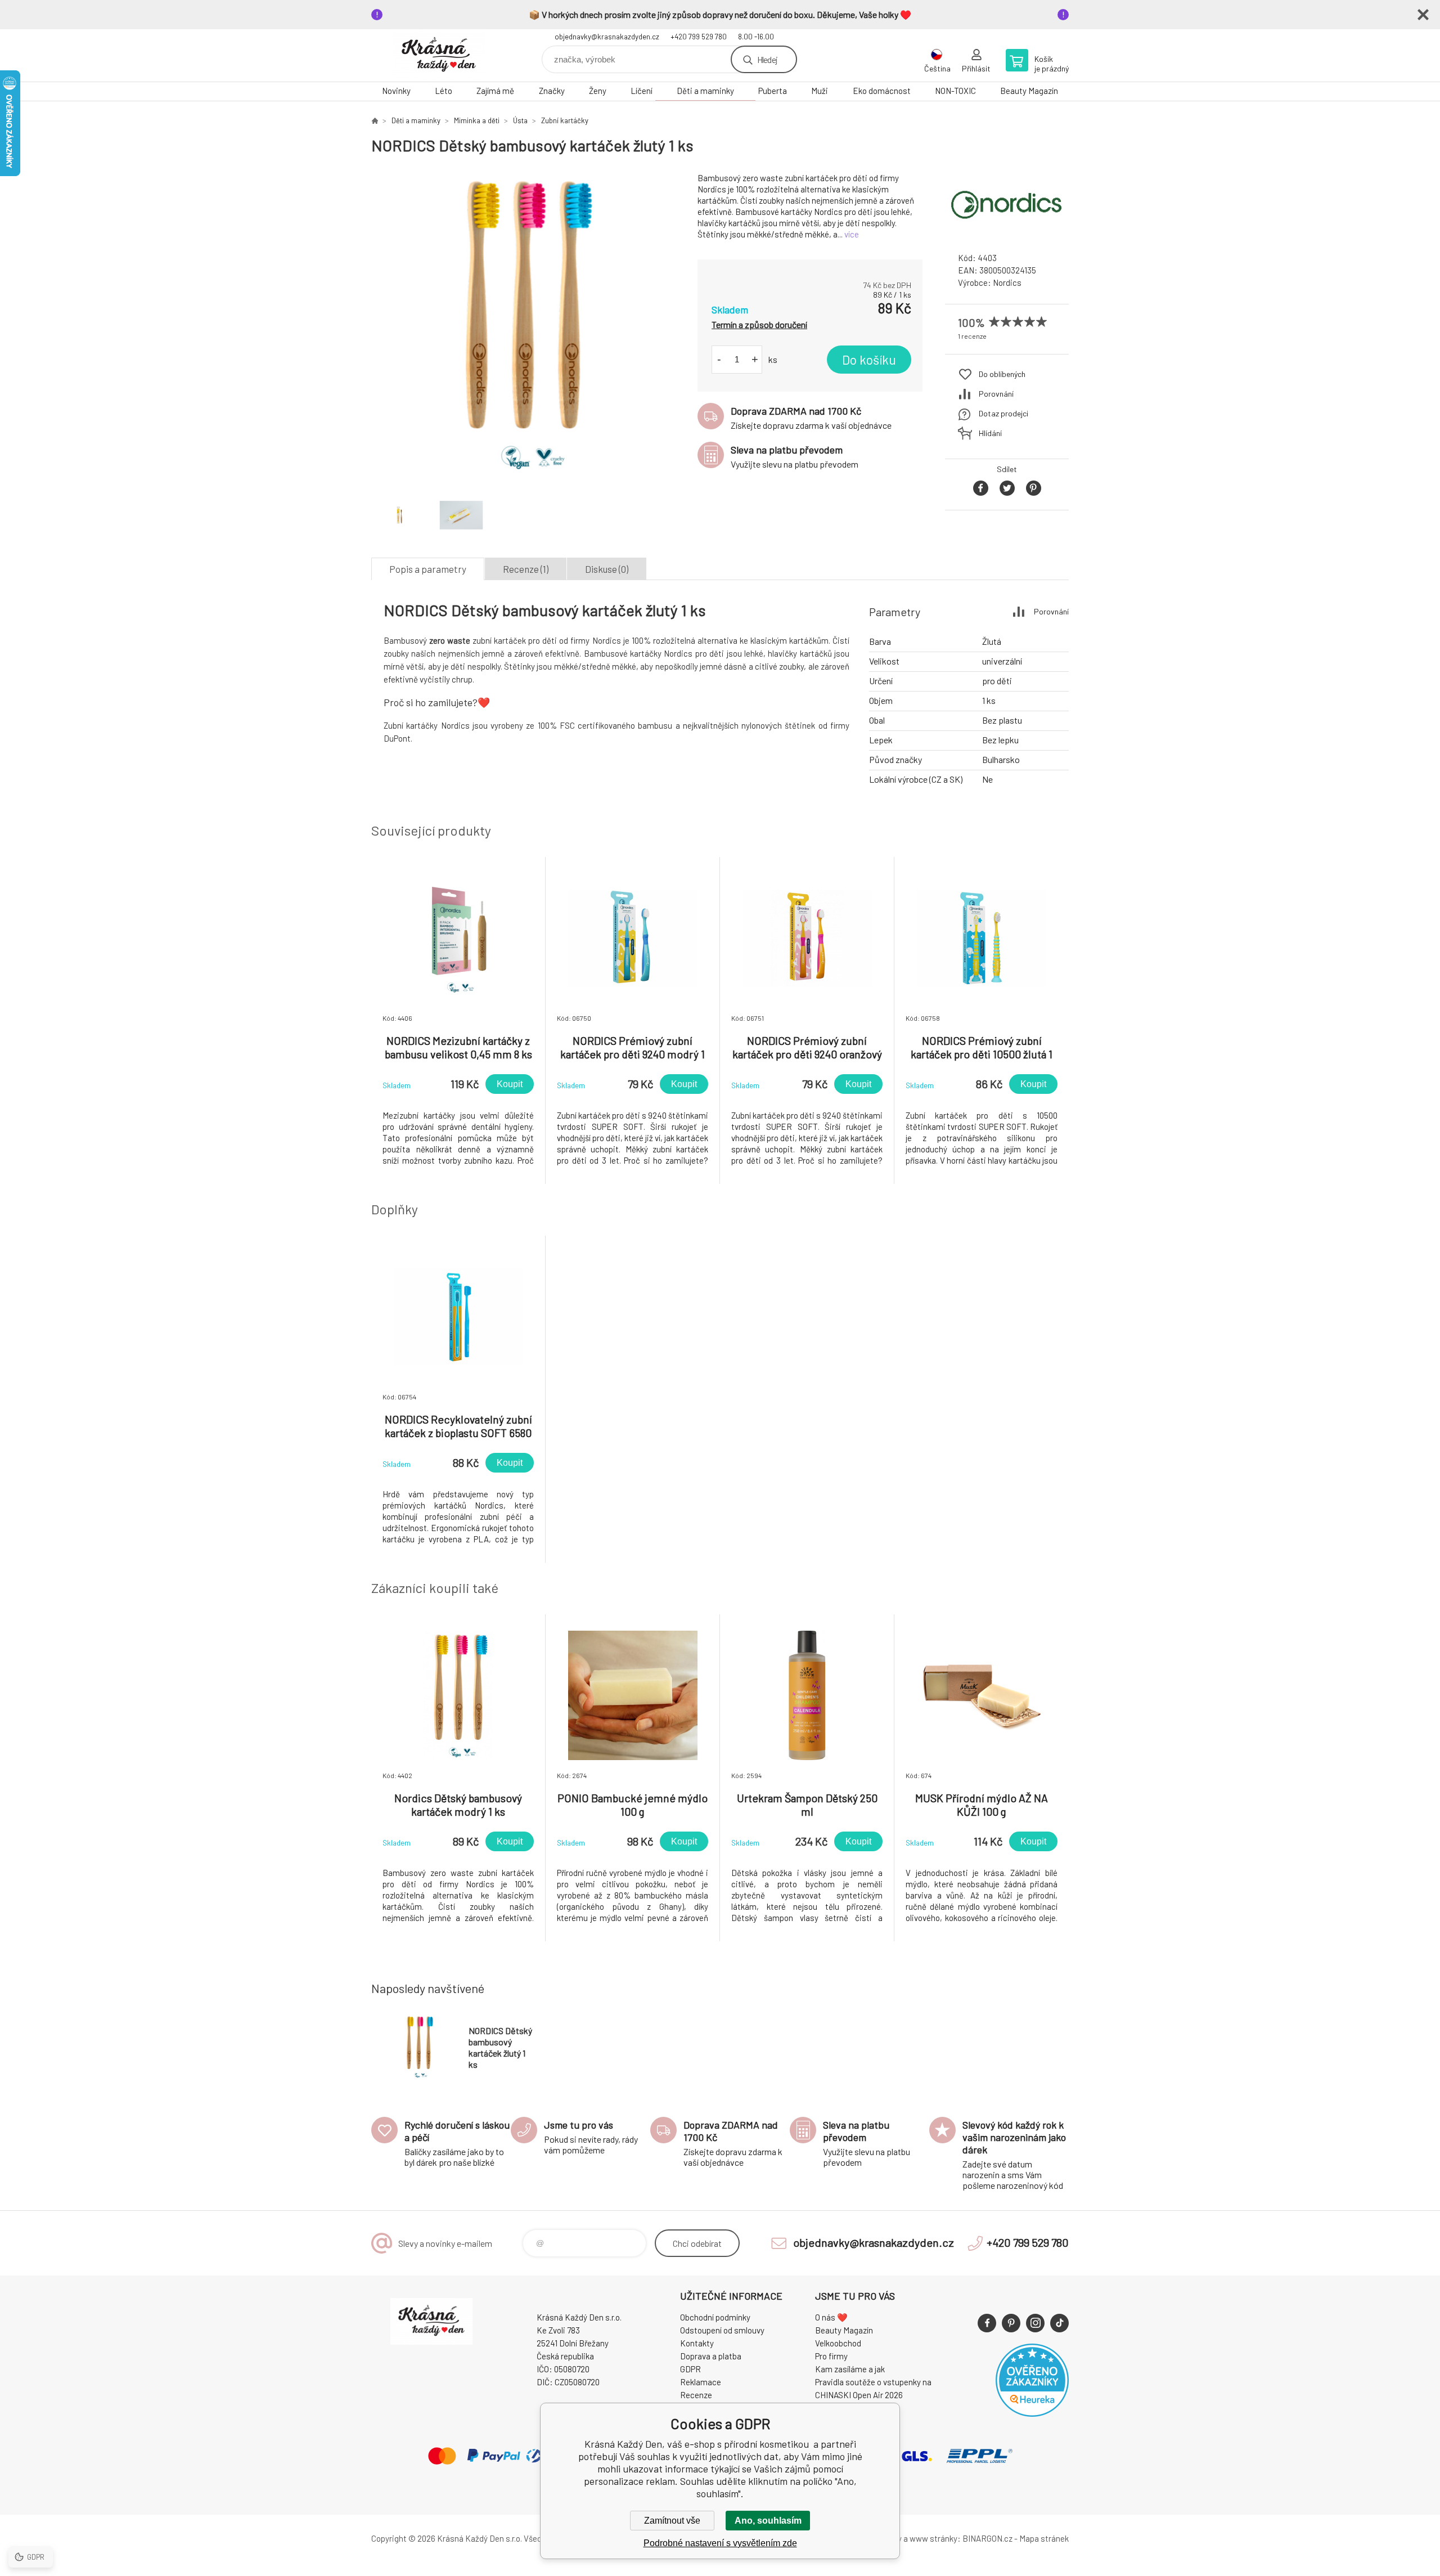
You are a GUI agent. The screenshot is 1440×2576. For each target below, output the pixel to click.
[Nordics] (1007, 233)
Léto (444, 91)
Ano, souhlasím (768, 2521)
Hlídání (990, 433)
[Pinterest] (1011, 2323)
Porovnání (996, 394)
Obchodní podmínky (715, 2317)
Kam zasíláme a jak (850, 2369)
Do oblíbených (1002, 374)
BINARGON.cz (987, 2538)
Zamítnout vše (672, 2521)
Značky (552, 91)
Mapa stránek (1044, 2538)
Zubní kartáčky (565, 120)
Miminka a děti (477, 120)
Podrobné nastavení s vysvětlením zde (720, 2543)
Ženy (598, 91)
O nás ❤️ (831, 2317)
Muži (820, 91)
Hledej (767, 59)
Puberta (773, 91)
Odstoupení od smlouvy (722, 2330)
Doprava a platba (711, 2356)
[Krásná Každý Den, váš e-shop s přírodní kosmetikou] (375, 120)
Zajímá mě (495, 91)
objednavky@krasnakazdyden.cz (607, 37)
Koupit (510, 1084)
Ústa (520, 120)
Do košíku (869, 360)
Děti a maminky (705, 91)
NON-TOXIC (955, 91)
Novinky (396, 91)
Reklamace (701, 2382)
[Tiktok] (1059, 2323)
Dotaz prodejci (1003, 413)
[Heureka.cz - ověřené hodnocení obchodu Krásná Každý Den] (1032, 2413)
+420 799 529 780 (699, 37)
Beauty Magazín (1029, 91)
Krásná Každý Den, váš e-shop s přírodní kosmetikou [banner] (439, 55)
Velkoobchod (838, 2343)
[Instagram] (1035, 2323)
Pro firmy (831, 2356)
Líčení (642, 91)
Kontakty (697, 2343)
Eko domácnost (882, 91)
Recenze (696, 2395)
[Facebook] (987, 2323)
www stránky (933, 2538)
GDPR (690, 2369)
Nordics (1007, 282)
